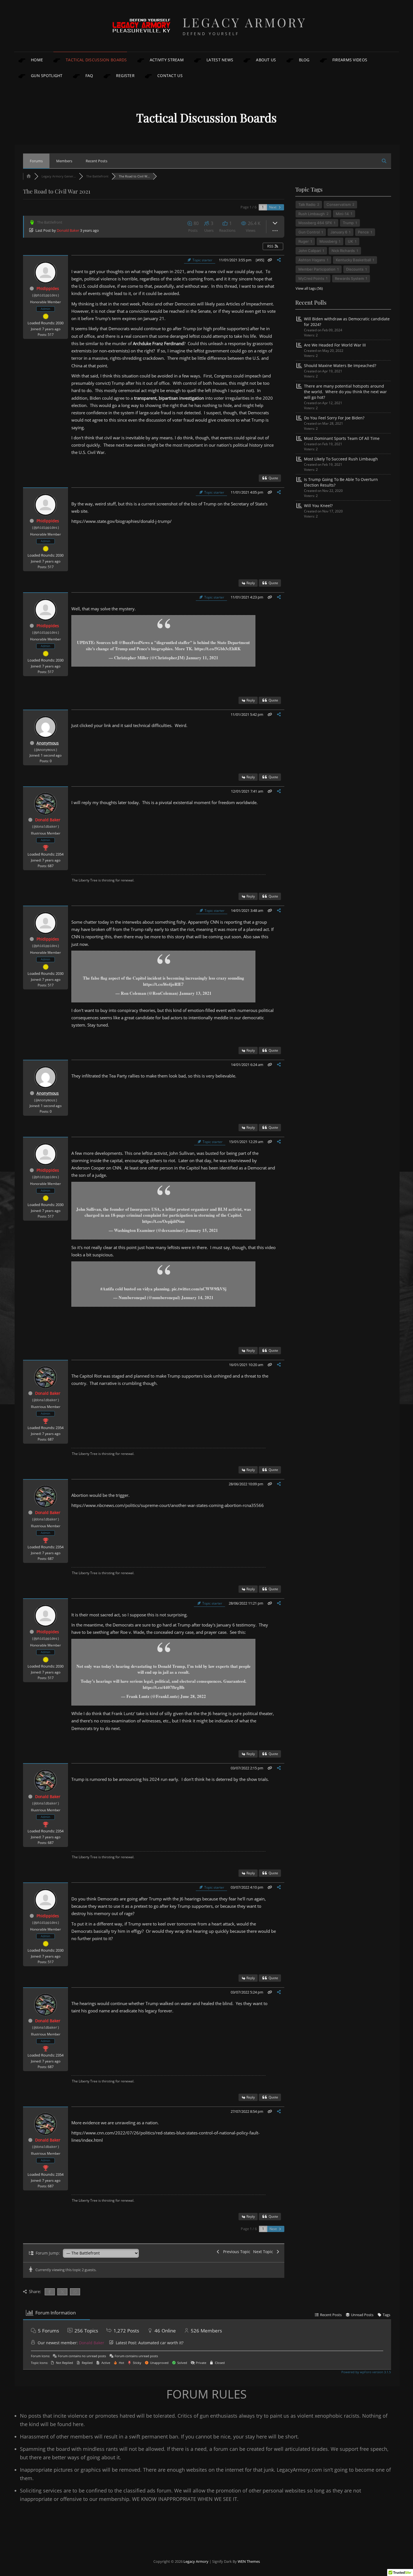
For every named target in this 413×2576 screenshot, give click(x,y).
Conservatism (339, 204)
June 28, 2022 (193, 1696)
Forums (36, 161)
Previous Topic (236, 2252)
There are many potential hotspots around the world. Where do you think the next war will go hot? (345, 392)
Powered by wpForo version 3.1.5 (366, 2372)
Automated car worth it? (161, 2343)
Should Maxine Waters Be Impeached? (340, 365)
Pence (363, 232)
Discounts (355, 269)
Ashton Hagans (312, 260)
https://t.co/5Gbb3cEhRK (218, 649)
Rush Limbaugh (312, 214)
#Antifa (107, 1289)
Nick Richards (343, 251)
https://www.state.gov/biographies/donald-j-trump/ (122, 521)
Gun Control (309, 232)
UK (350, 241)
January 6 (339, 232)
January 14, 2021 (197, 1297)
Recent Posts (97, 161)
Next (273, 207)
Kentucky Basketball (353, 260)
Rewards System (349, 278)
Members (64, 161)
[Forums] (29, 176)
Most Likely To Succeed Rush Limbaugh (341, 459)
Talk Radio (307, 204)
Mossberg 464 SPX (315, 223)
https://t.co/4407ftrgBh (164, 1687)
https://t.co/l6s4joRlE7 (163, 984)
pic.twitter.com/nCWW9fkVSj (199, 1289)
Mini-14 (342, 214)
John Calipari (310, 251)
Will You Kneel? (318, 506)
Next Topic (264, 2252)
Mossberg (328, 241)
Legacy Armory (245, 22)
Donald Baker (68, 230)
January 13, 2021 (195, 993)
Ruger (304, 241)
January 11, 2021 (202, 658)
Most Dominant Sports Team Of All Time (342, 438)
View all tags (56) (309, 288)
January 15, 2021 (202, 1230)
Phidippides (48, 288)
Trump (348, 223)
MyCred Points (311, 278)
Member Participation (317, 269)
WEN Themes (249, 2561)
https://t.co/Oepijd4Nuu (163, 1221)
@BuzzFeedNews (134, 642)
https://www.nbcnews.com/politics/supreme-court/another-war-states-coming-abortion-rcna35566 (168, 1505)
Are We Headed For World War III (335, 345)
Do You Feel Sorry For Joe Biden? (334, 418)
